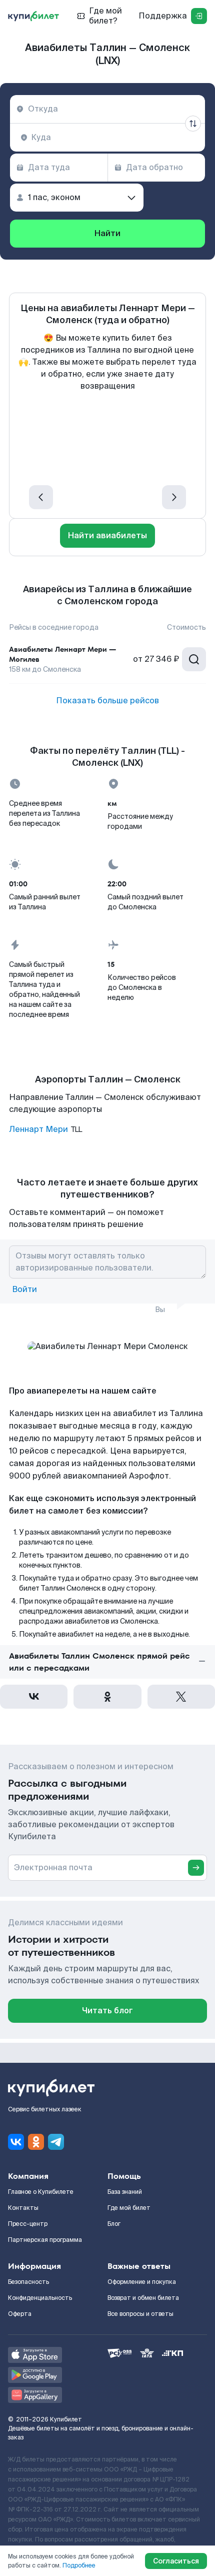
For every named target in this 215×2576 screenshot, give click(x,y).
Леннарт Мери (38, 1129)
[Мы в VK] (16, 2142)
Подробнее (79, 2565)
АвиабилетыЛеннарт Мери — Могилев (62, 654)
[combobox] (107, 109)
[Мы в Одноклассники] (36, 2142)
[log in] (199, 16)
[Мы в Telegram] (56, 2142)
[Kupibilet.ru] (33, 16)
